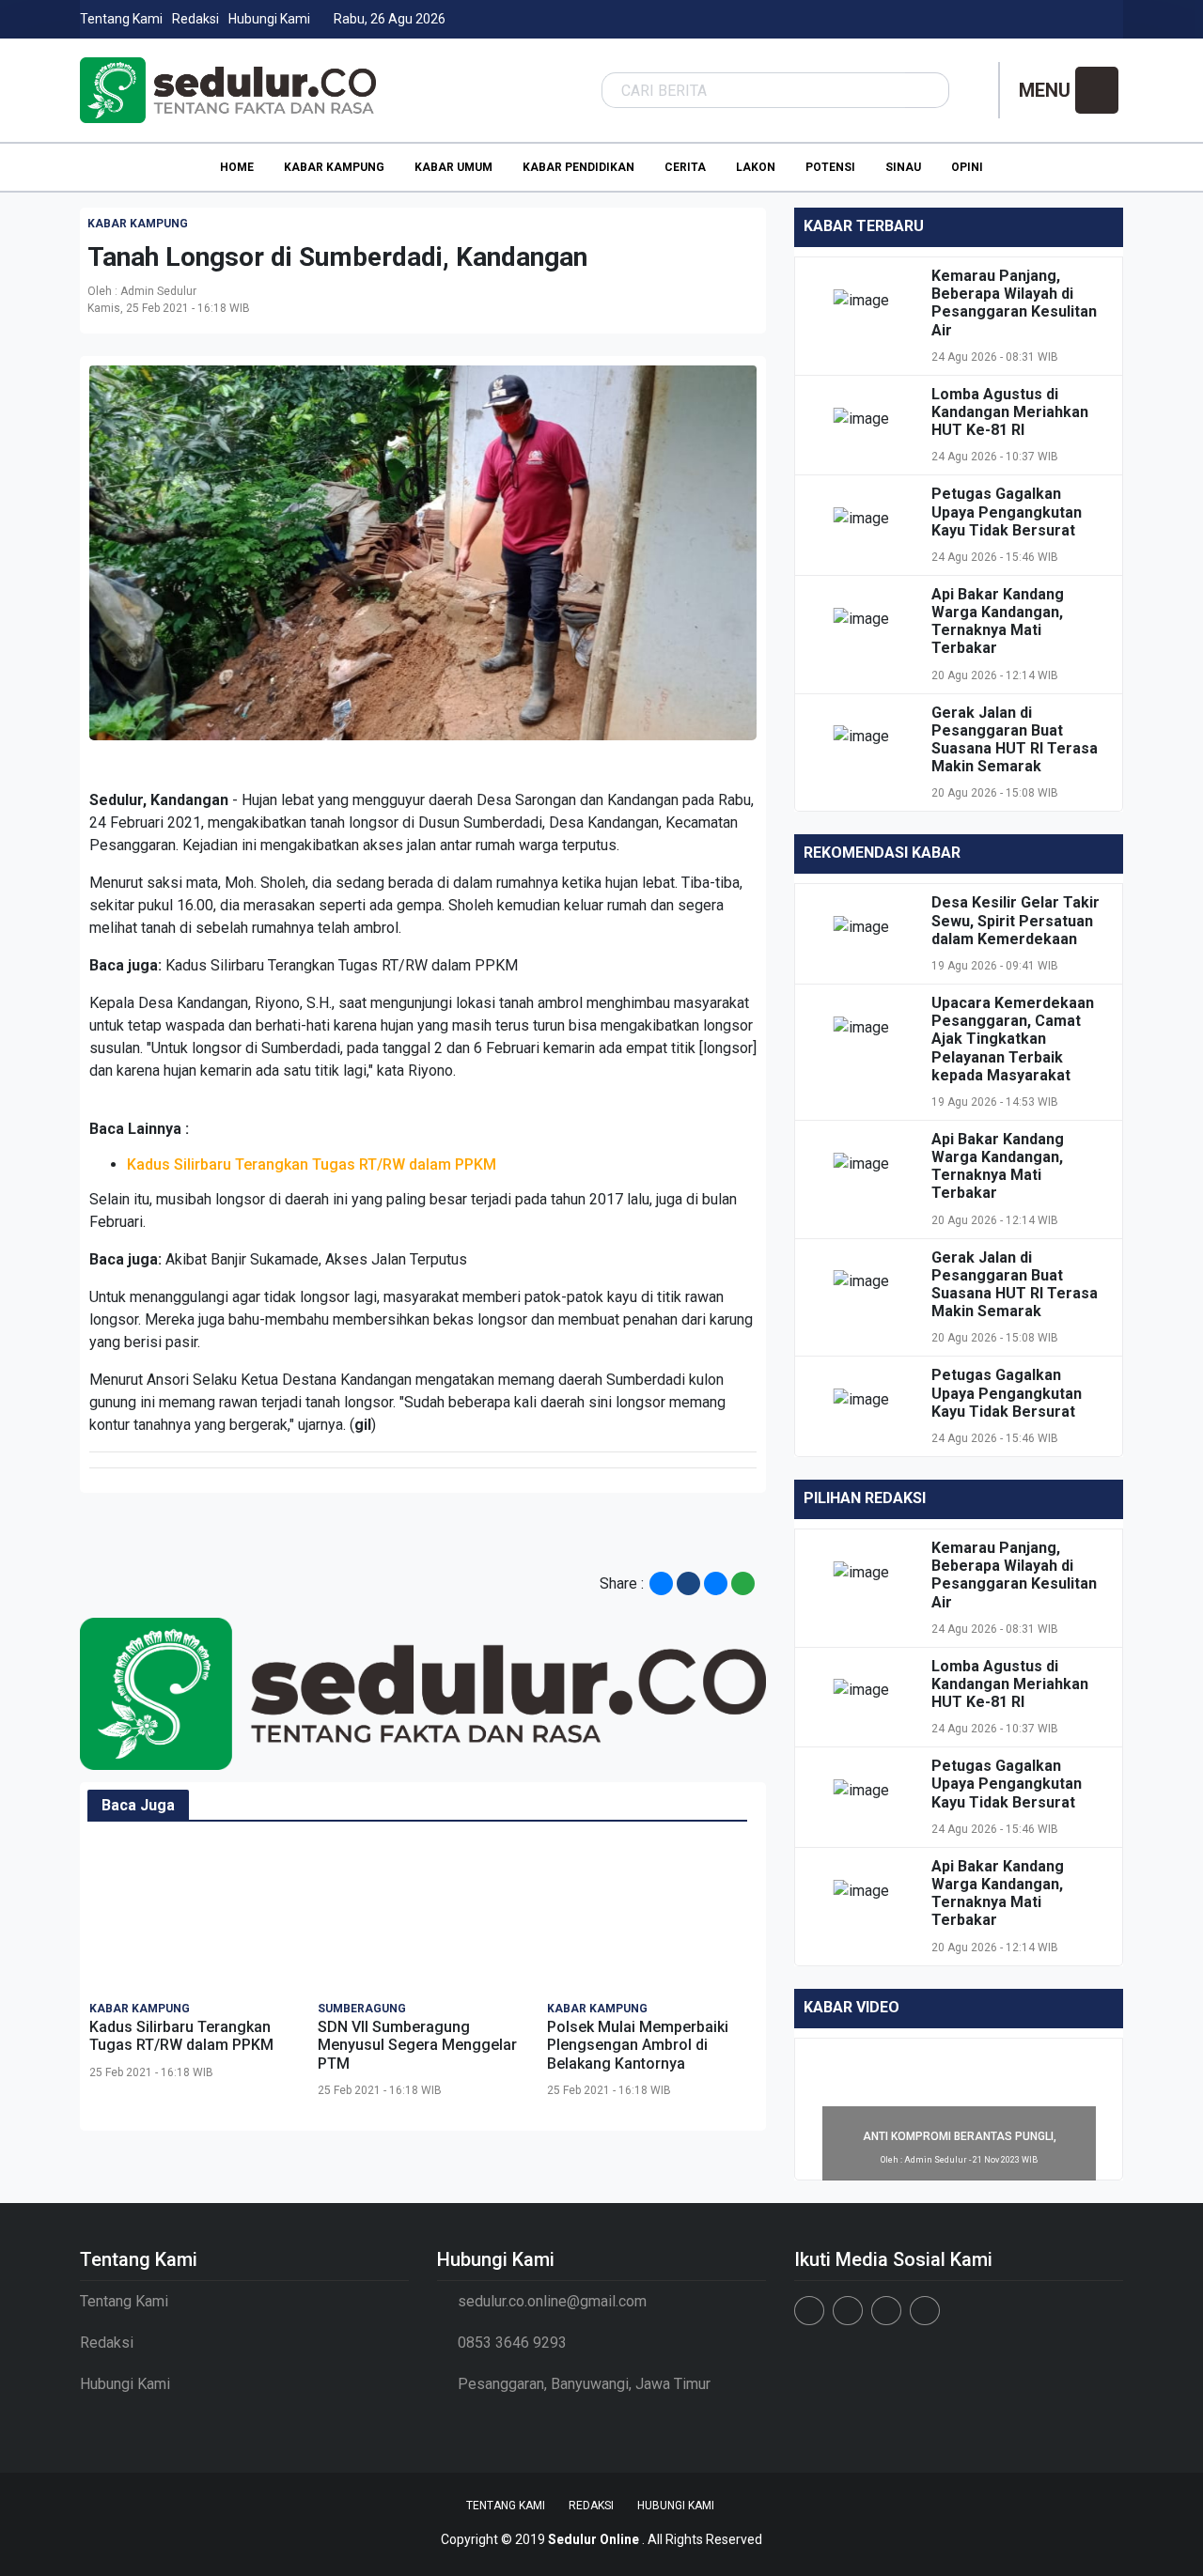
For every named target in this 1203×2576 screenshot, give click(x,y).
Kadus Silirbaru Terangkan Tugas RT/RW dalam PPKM (342, 965)
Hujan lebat (278, 800)
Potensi (830, 167)
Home (237, 167)
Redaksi (195, 19)
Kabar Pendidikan (578, 167)
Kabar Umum (453, 167)
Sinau (903, 167)
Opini (967, 167)
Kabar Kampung (334, 167)
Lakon (756, 167)
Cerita (685, 167)
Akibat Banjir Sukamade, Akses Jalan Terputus (316, 1259)
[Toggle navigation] (1097, 90)
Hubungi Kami (269, 19)
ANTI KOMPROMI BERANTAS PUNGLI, (960, 2136)
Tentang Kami (121, 19)
